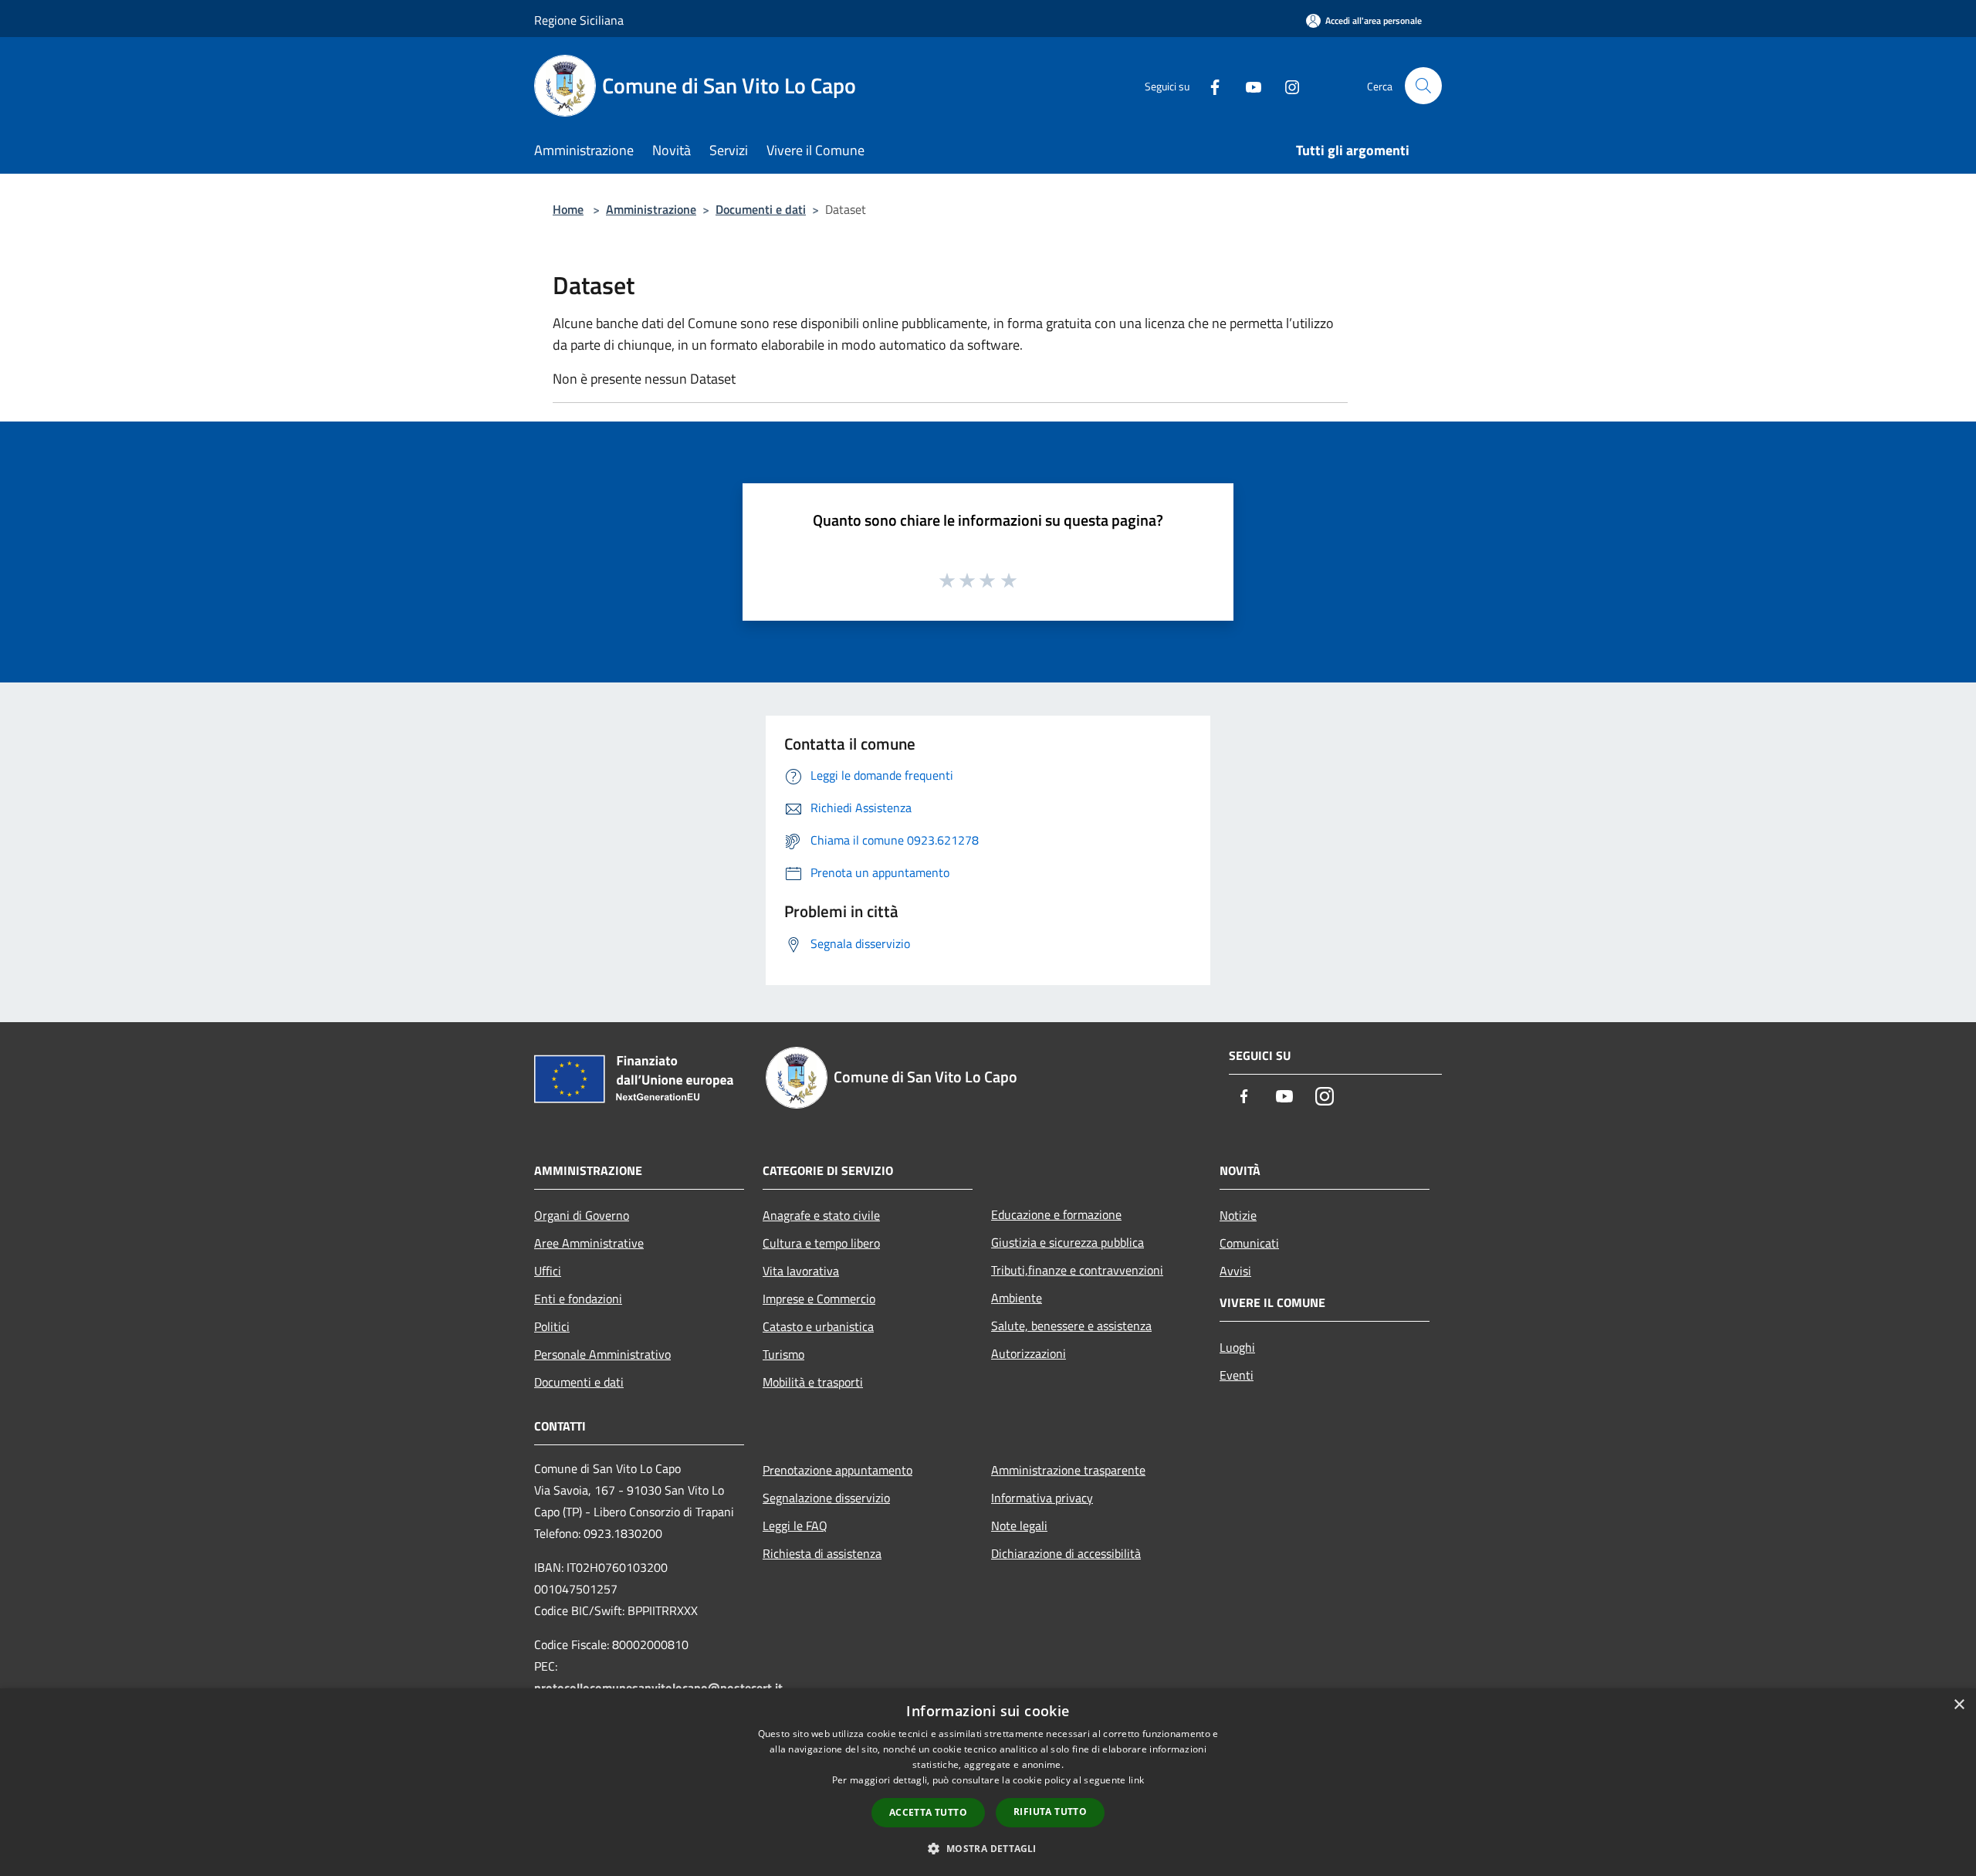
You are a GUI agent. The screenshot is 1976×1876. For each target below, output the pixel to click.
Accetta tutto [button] (928, 1812)
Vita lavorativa (801, 1271)
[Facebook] (1209, 85)
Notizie (1238, 1215)
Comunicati (1249, 1243)
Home (568, 209)
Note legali (1019, 1526)
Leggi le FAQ (795, 1526)
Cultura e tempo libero (821, 1243)
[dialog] (988, 1782)
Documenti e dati (761, 209)
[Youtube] (1247, 85)
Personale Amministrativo (602, 1354)
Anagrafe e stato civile (821, 1215)
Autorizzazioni (1029, 1353)
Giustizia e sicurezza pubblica (1068, 1242)
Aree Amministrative (589, 1243)
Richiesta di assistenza (822, 1553)
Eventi (1237, 1375)
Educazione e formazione (1056, 1214)
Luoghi (1237, 1347)
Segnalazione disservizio (826, 1498)
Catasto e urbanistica (818, 1326)
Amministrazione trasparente (1068, 1470)
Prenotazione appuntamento (837, 1470)
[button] (988, 1848)
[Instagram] (1286, 85)
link (1136, 1780)
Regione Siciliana (579, 20)
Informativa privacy (1042, 1498)
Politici (552, 1326)
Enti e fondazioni (578, 1299)
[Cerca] (1423, 86)
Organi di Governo (582, 1215)
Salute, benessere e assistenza (1071, 1326)
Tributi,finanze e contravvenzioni (1077, 1270)
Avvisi (1235, 1271)
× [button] (1959, 1705)
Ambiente (1017, 1298)
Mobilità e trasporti (813, 1382)
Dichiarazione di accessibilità (1066, 1553)
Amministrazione (651, 209)
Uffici (548, 1271)
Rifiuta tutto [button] (1050, 1812)
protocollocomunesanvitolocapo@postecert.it (658, 1688)
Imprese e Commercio (819, 1299)
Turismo (783, 1354)
